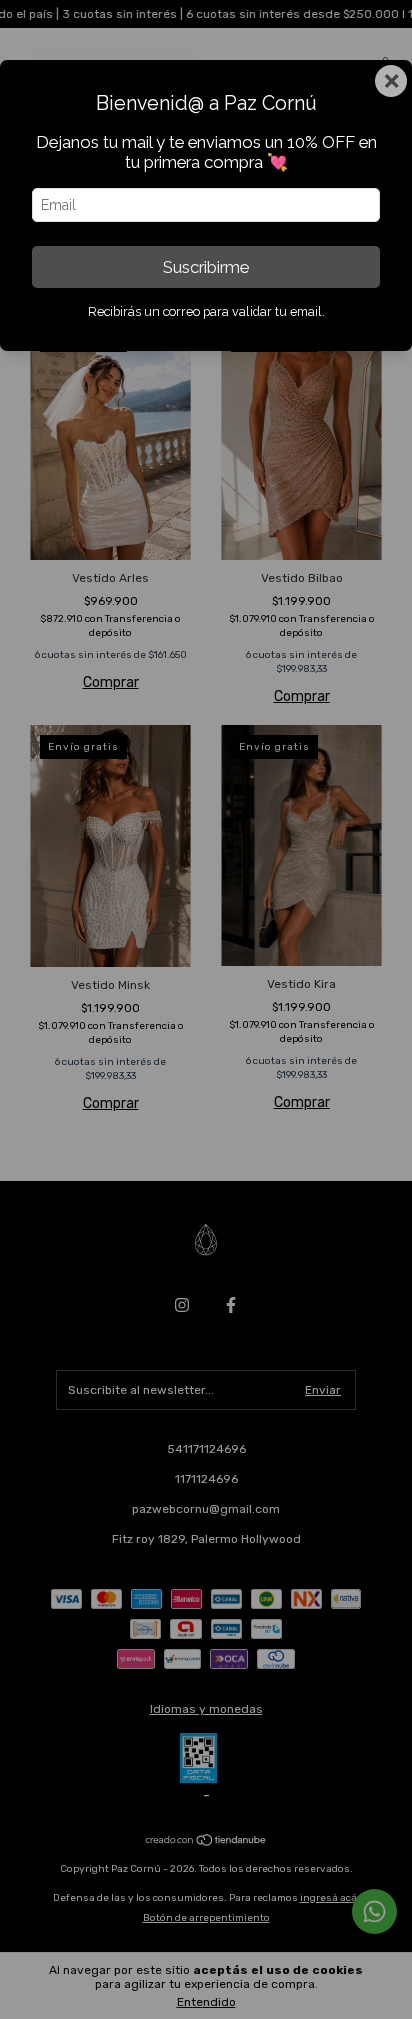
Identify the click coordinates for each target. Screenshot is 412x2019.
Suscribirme (206, 267)
